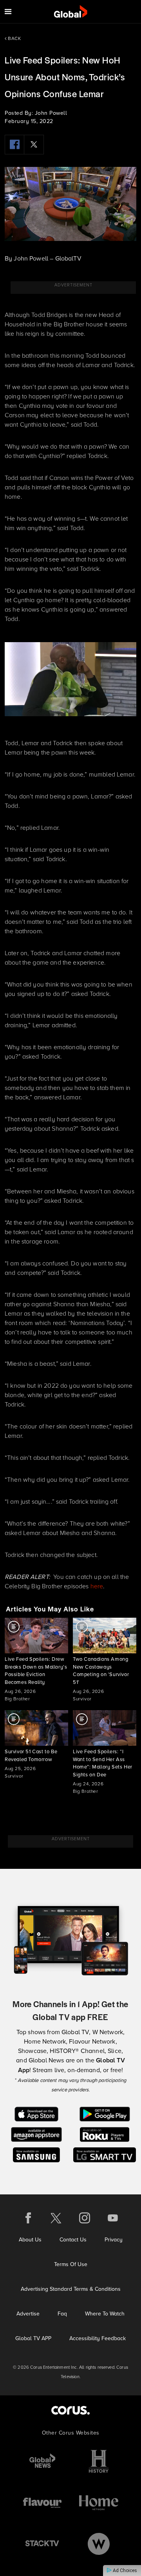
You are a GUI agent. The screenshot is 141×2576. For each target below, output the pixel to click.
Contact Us (73, 2239)
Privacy (114, 2239)
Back (14, 38)
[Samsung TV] (37, 2154)
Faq (62, 2314)
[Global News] (42, 2461)
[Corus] (70, 2410)
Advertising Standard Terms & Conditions (71, 2289)
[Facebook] (14, 145)
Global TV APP (33, 2338)
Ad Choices (124, 2571)
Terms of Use (71, 2264)
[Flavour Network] (42, 2503)
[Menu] (8, 12)
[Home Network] (99, 2503)
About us (30, 2239)
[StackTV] (42, 2544)
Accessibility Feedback (98, 2338)
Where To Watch (105, 2314)
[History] (99, 2461)
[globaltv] (71, 12)
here (97, 1586)
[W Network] (99, 2544)
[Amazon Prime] (36, 2134)
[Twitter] (34, 145)
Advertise (28, 2314)
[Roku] (104, 2134)
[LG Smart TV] (105, 2154)
